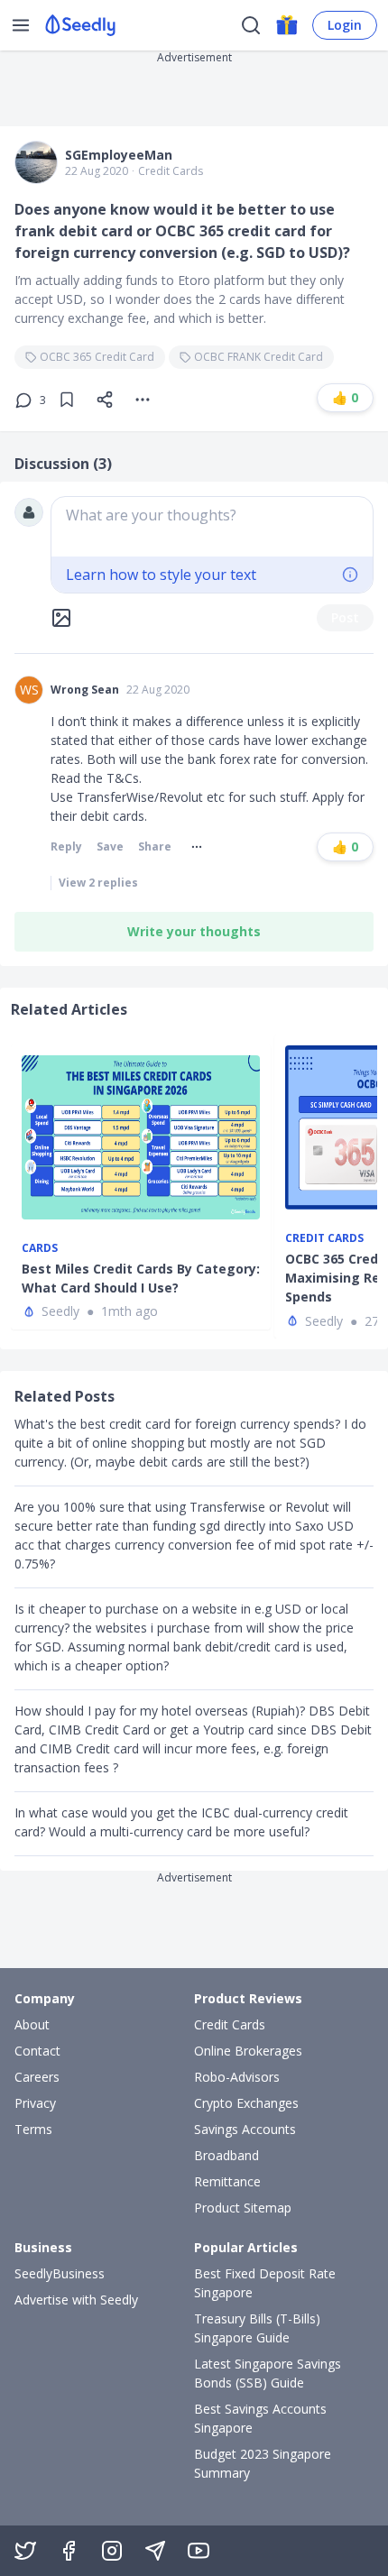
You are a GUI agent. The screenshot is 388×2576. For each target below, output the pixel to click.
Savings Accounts (245, 2129)
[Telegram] (155, 2551)
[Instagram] (112, 2551)
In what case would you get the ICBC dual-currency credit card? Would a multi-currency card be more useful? (181, 1822)
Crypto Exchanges (246, 2103)
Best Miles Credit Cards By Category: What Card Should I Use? (141, 1278)
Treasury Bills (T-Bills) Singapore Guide (257, 2328)
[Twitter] (25, 2551)
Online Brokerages (248, 2051)
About (32, 2024)
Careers (37, 2077)
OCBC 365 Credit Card (97, 357)
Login (345, 25)
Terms (33, 2129)
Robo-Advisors (237, 2077)
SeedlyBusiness (60, 2273)
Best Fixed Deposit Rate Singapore (265, 2283)
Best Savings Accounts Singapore (260, 2418)
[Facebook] (69, 2551)
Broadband (226, 2155)
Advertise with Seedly (76, 2300)
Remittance (227, 2181)
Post (345, 617)
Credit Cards (171, 171)
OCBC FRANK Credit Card (259, 357)
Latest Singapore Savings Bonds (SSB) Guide (268, 2373)
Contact (37, 2051)
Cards (40, 1248)
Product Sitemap (243, 2208)
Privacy (35, 2103)
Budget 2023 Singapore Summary (263, 2463)
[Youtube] (199, 2551)
